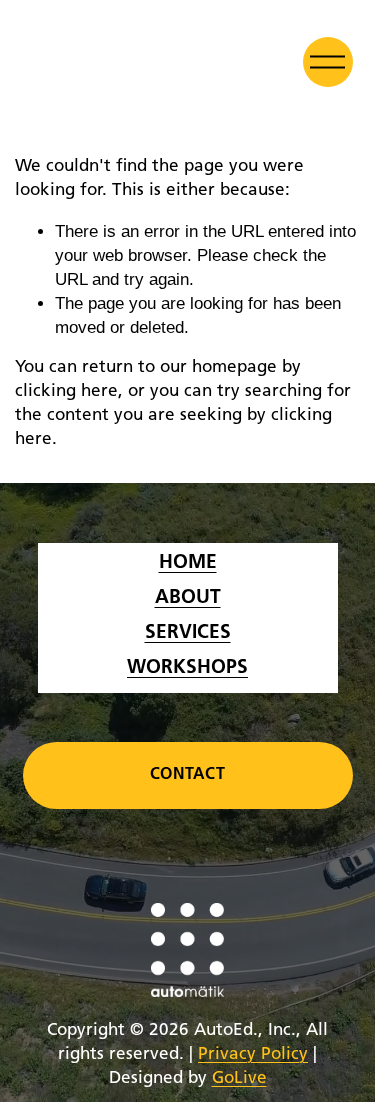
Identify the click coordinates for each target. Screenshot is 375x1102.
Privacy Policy (253, 1054)
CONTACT (187, 775)
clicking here (66, 391)
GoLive (239, 1078)
